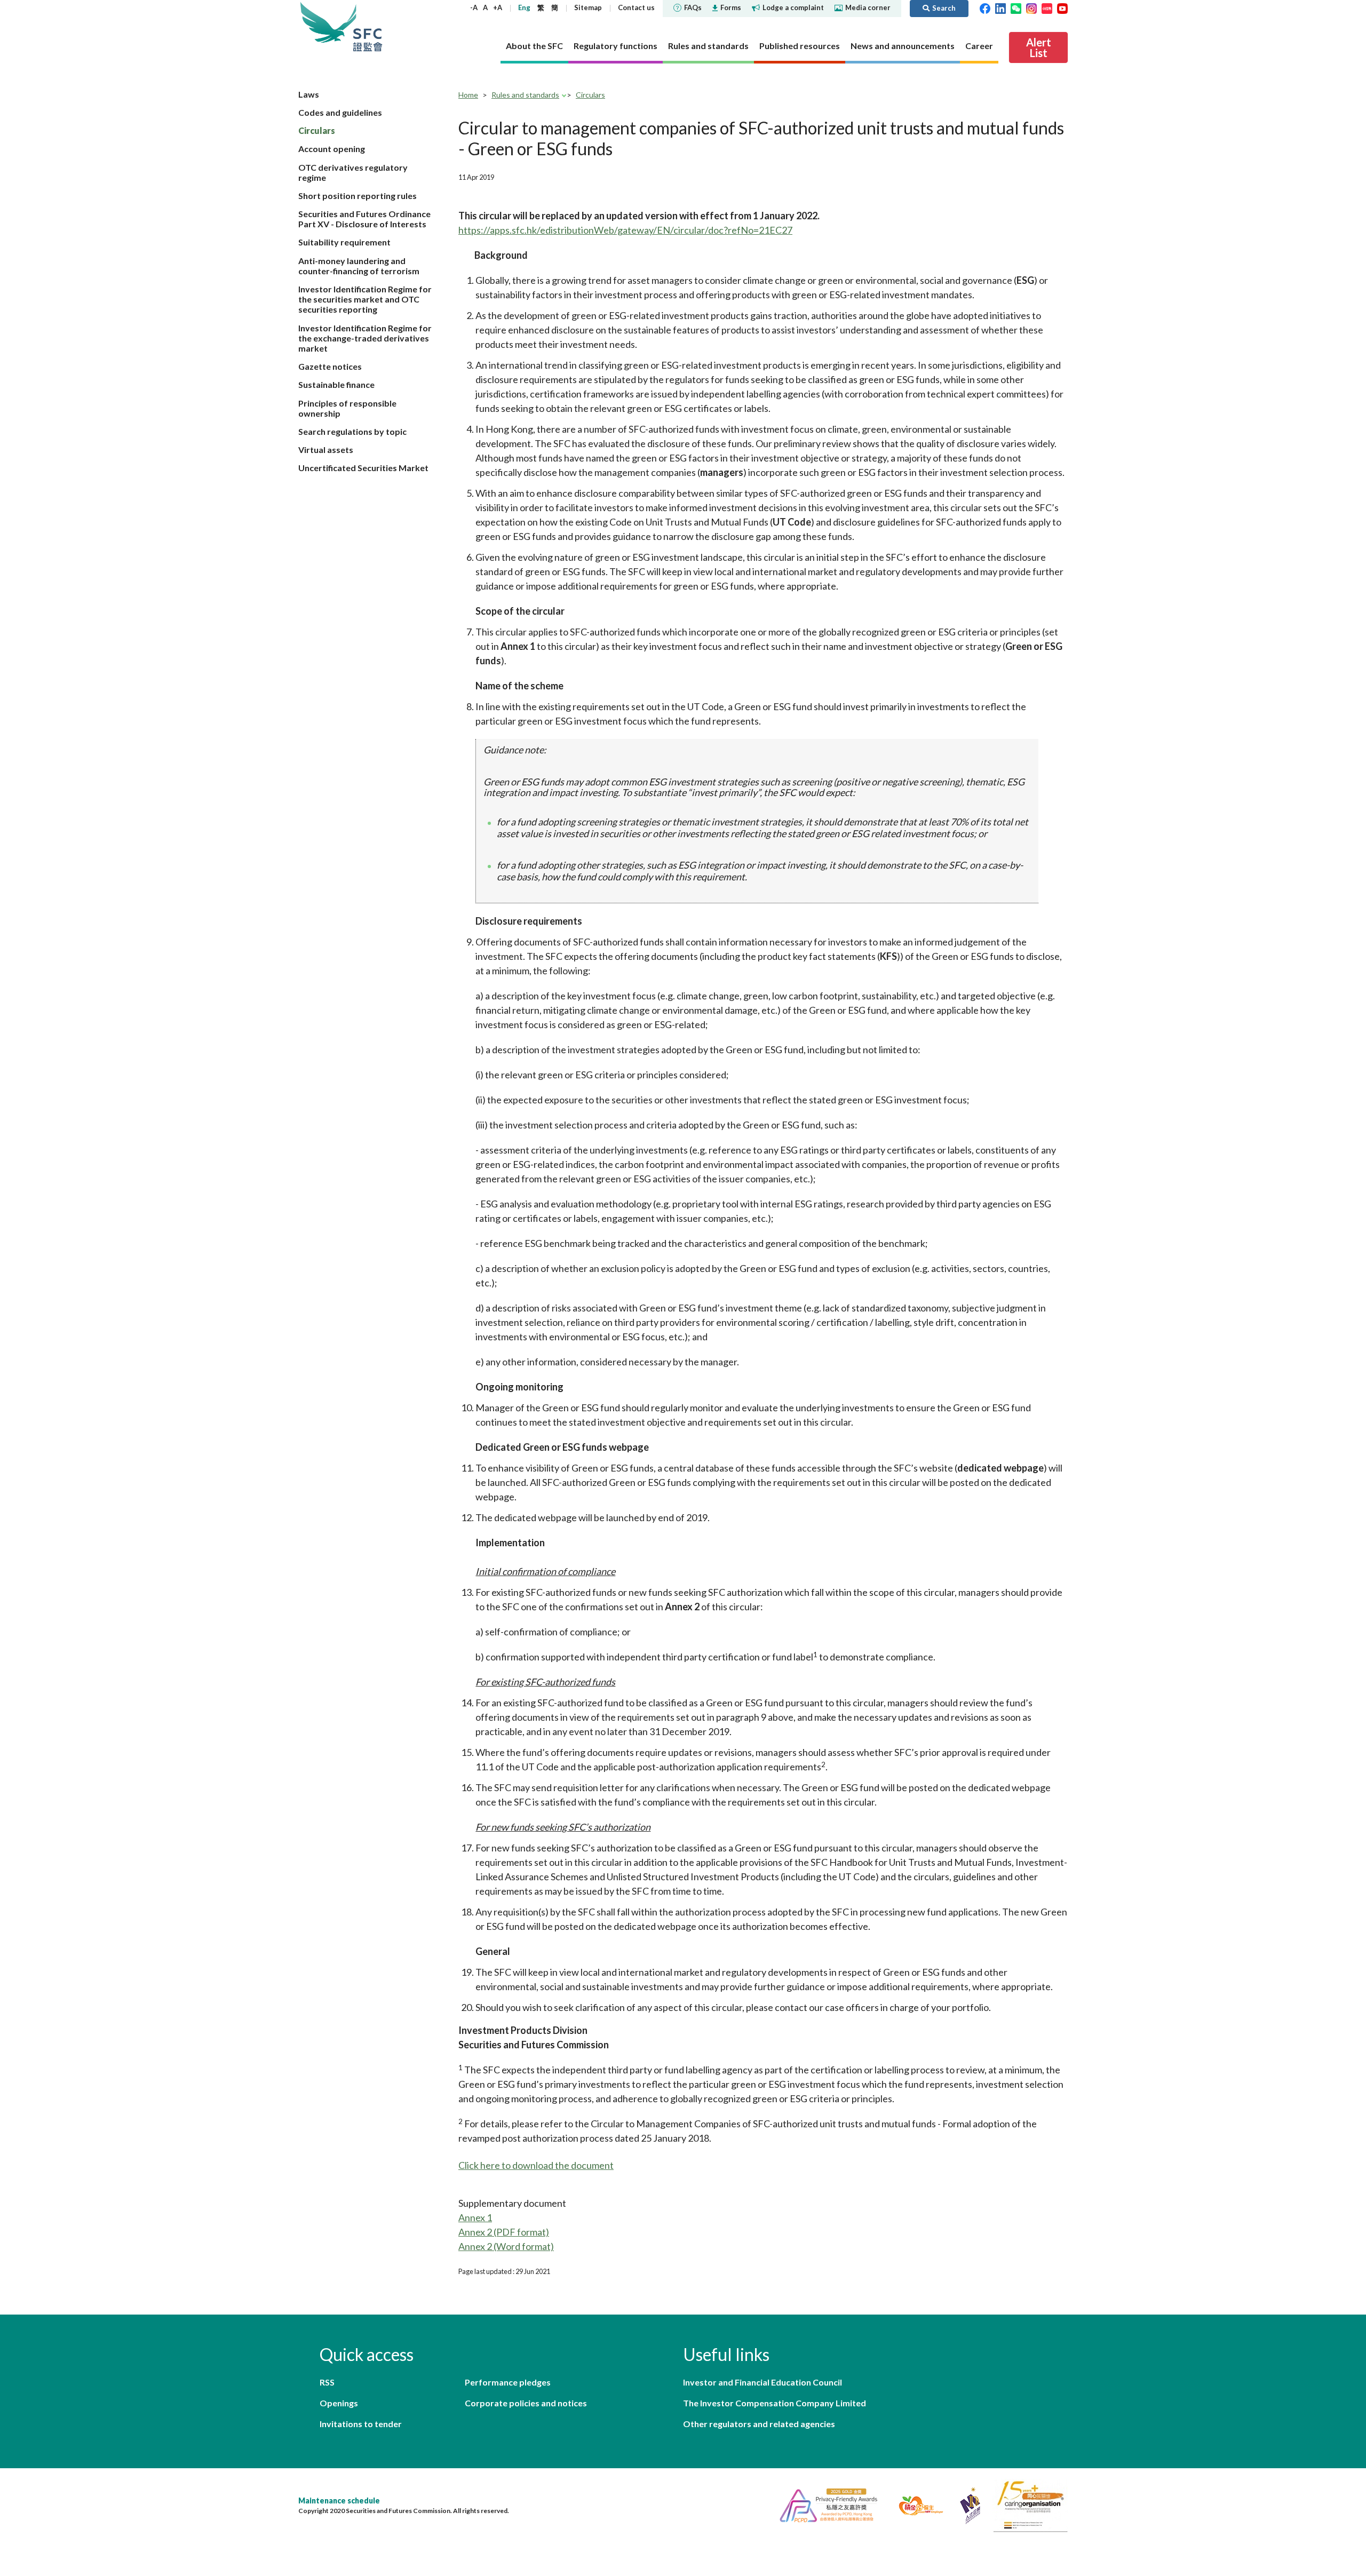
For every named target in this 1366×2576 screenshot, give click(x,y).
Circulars (317, 130)
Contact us (636, 7)
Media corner (868, 7)
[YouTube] (1062, 7)
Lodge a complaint (793, 7)
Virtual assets (326, 450)
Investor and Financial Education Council (763, 2382)
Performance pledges (508, 2382)
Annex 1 (475, 2217)
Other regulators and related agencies (759, 2424)
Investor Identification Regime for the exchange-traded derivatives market (365, 338)
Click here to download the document (536, 2165)
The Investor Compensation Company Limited (775, 2403)
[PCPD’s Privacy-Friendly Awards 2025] (824, 2504)
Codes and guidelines (340, 112)
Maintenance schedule (339, 2501)
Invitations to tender (361, 2424)
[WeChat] (1016, 7)
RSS (327, 2382)
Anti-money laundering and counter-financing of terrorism (359, 266)
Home (468, 95)
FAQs (693, 7)
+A (498, 7)
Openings (339, 2403)
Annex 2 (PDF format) (504, 2232)
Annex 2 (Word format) (506, 2246)
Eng (524, 7)
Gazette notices (330, 366)
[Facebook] (985, 7)
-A (474, 7)
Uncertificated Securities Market (363, 468)
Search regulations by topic (352, 431)
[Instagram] (1031, 7)
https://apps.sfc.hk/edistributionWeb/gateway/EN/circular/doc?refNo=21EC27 (625, 230)
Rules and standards (525, 95)
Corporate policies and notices (526, 2403)
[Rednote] (1047, 7)
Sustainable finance (336, 384)
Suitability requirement (344, 242)
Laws (309, 94)
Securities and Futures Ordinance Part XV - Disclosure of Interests (364, 219)
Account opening (332, 149)
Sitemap (588, 7)
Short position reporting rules (358, 196)
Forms (731, 7)
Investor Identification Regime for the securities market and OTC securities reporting (365, 299)
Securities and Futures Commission (368, 26)
